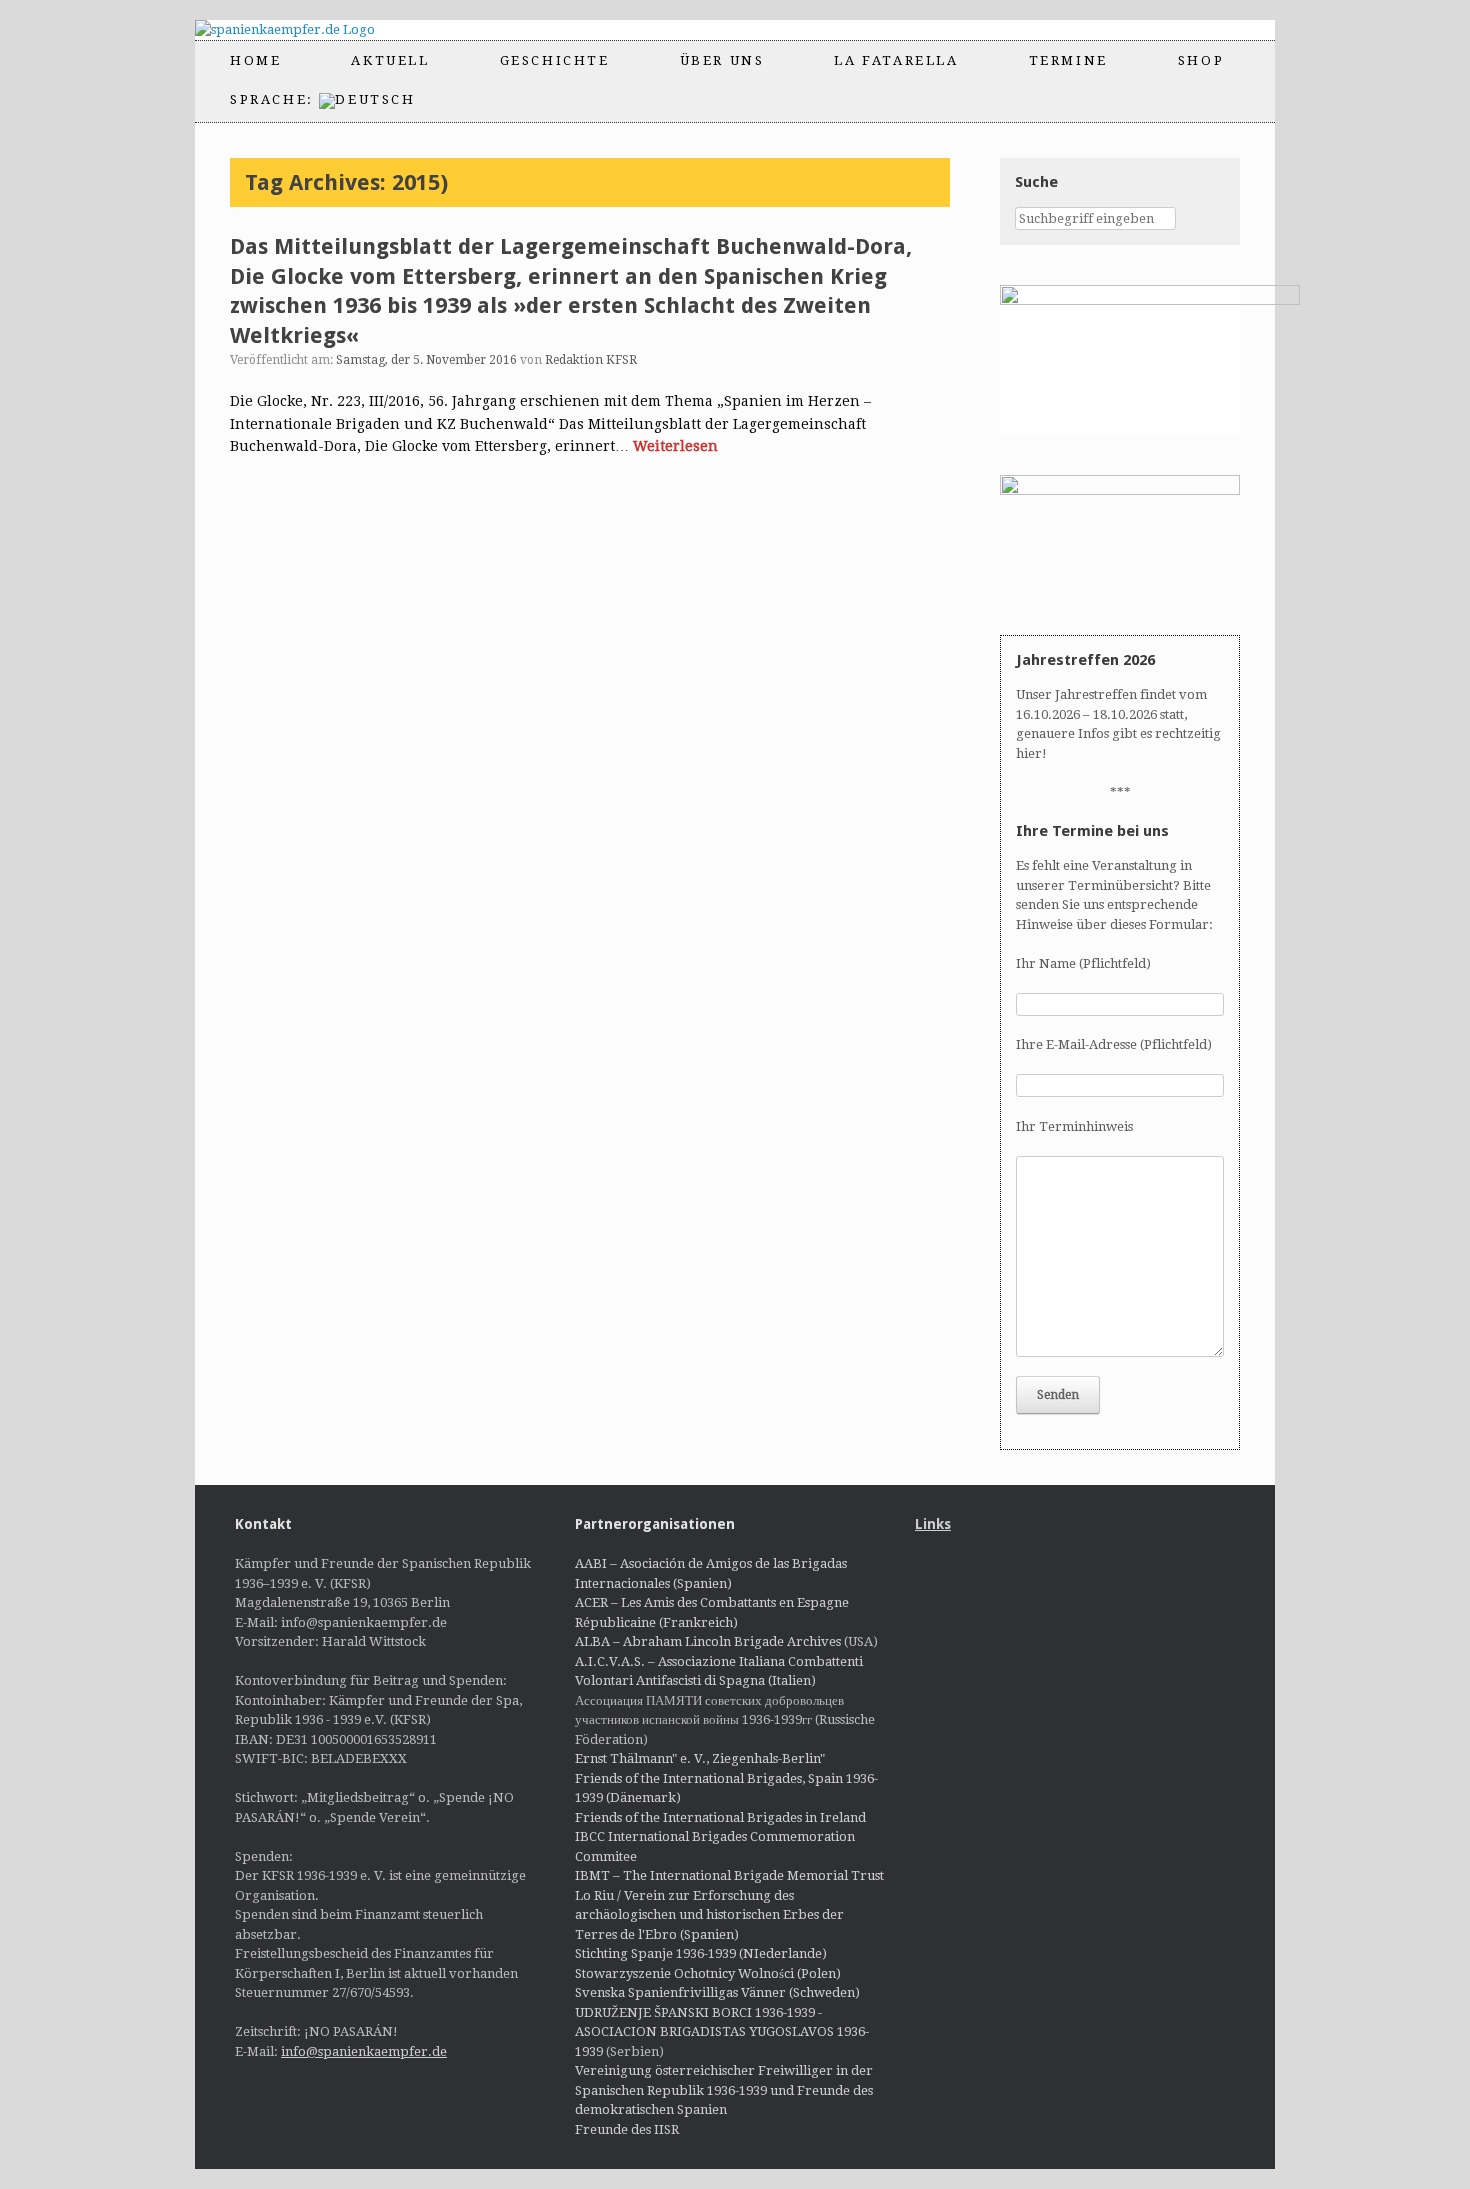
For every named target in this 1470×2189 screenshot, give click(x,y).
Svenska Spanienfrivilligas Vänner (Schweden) (717, 1992)
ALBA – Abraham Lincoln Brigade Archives (708, 1641)
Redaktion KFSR (591, 360)
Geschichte (555, 60)
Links (933, 1524)
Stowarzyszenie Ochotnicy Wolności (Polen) (708, 1973)
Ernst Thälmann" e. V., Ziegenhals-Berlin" (700, 1758)
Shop (1201, 60)
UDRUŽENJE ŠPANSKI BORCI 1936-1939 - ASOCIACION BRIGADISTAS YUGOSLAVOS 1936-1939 (722, 2032)
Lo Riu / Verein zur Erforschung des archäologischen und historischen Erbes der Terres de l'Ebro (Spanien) (709, 1915)
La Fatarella (896, 60)
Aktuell (390, 60)
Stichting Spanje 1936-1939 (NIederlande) (701, 1953)
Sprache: (274, 99)
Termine (1068, 60)
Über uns (722, 60)
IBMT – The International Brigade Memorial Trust (729, 1875)
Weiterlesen (675, 446)
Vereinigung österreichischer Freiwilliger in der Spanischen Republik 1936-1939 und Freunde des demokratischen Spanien (724, 2090)
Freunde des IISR (627, 2129)
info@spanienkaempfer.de (364, 2051)
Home (255, 60)
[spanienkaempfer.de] (302, 30)
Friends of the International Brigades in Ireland (720, 1817)
